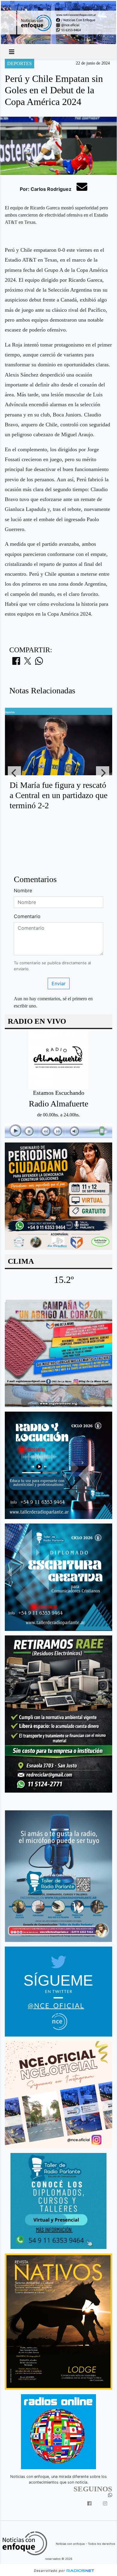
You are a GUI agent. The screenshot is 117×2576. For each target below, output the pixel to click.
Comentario (27, 916)
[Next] (103, 773)
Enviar (59, 983)
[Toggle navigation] (12, 52)
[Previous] (14, 773)
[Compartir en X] (28, 663)
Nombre (23, 890)
